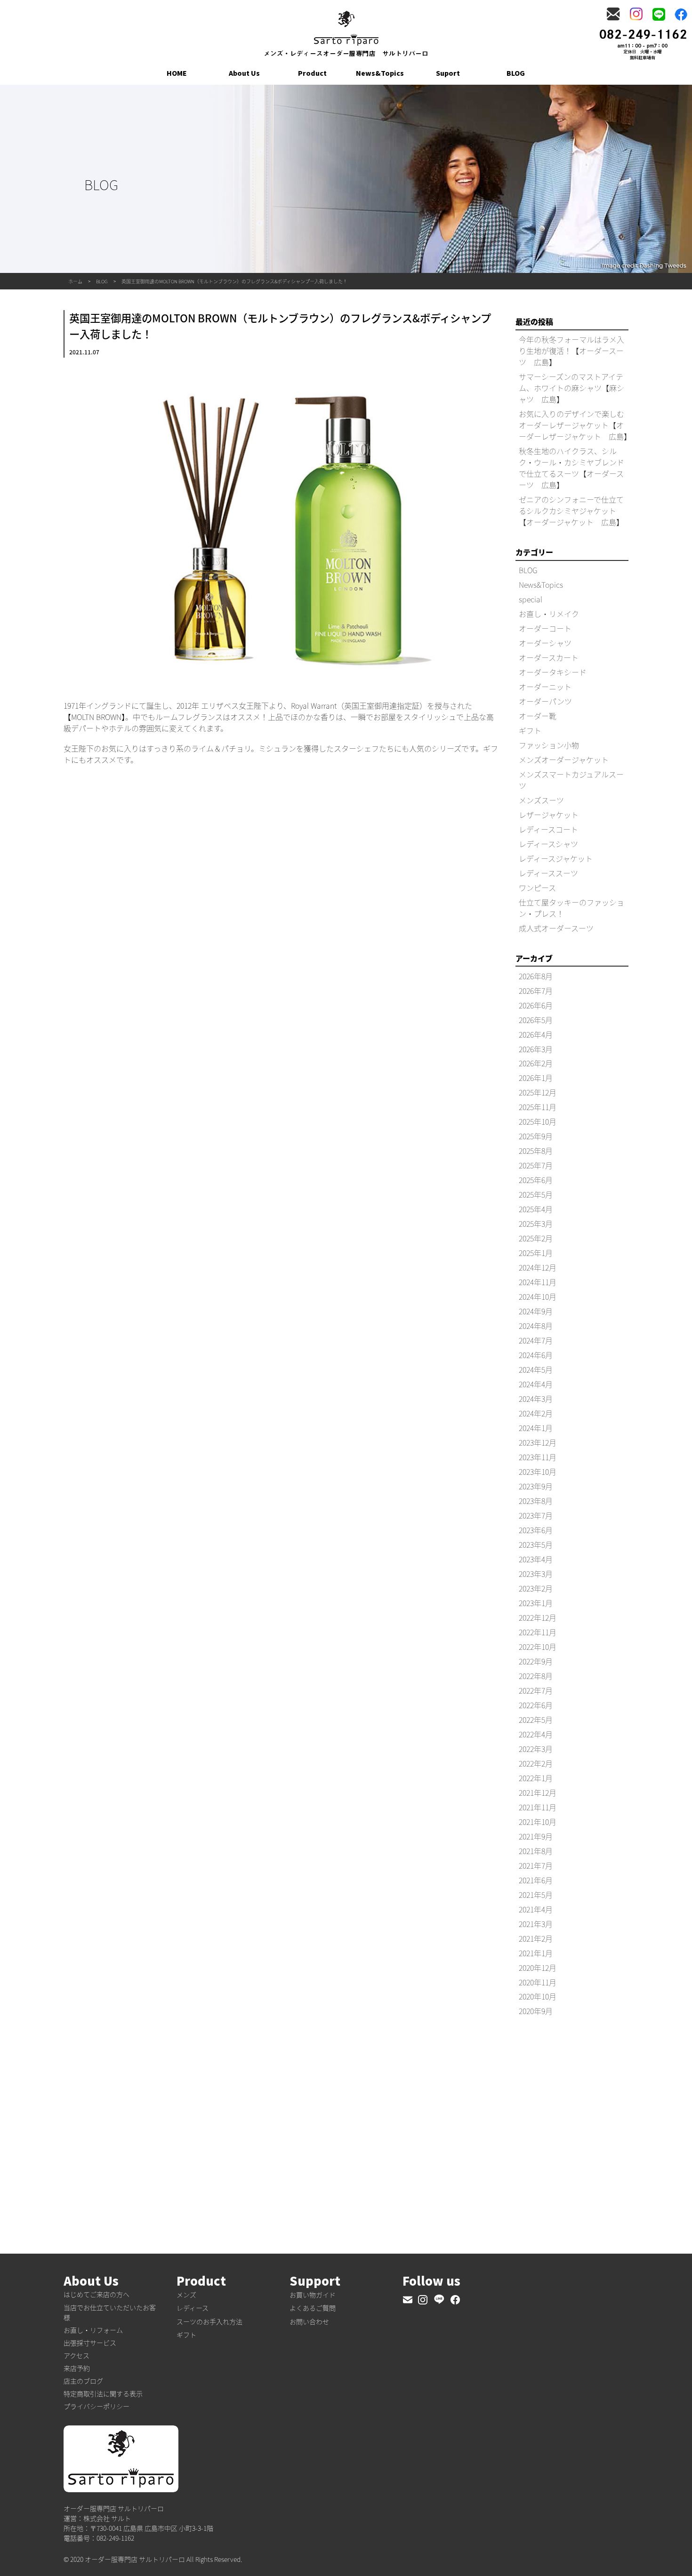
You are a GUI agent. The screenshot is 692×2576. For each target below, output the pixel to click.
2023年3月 (536, 1574)
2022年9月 (536, 1661)
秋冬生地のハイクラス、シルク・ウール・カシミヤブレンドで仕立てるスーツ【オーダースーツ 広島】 (571, 468)
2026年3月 (536, 1049)
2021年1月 (536, 1953)
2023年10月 (538, 1472)
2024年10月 (538, 1296)
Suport (448, 73)
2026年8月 (536, 976)
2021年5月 (536, 1895)
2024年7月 (536, 1340)
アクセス (76, 2355)
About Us (244, 73)
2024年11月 (538, 1282)
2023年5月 (536, 1544)
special (531, 599)
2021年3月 (536, 1924)
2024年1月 (536, 1428)
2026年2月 (536, 1063)
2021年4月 (536, 1909)
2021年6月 (536, 1880)
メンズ (186, 2295)
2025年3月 (536, 1224)
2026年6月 (536, 1005)
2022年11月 (538, 1632)
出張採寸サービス (90, 2343)
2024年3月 (536, 1399)
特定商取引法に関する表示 (103, 2393)
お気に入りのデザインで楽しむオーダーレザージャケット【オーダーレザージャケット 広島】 (575, 425)
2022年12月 (538, 1617)
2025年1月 (536, 1253)
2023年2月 (536, 1588)
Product (312, 73)
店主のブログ (83, 2381)
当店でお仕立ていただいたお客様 (110, 2312)
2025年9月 (536, 1136)
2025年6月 (536, 1180)
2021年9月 (536, 1836)
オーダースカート (549, 657)
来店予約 (77, 2368)
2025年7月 (536, 1165)
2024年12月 (538, 1267)
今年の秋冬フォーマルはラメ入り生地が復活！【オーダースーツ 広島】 (571, 351)
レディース (193, 2308)
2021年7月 (536, 1865)
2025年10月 (538, 1121)
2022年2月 (536, 1763)
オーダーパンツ (545, 701)
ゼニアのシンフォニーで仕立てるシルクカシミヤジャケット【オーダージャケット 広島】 (571, 511)
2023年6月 (536, 1530)
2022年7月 (536, 1690)
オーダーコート (545, 628)
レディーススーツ (548, 873)
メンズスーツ (541, 800)
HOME (177, 73)
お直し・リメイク (549, 614)
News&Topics (380, 73)
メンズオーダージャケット (564, 760)
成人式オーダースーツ (556, 928)
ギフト (530, 730)
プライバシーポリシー (97, 2406)
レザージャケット (549, 815)
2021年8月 (536, 1851)
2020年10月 (538, 1996)
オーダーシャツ (545, 643)
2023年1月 (536, 1603)
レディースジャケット (556, 858)
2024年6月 (536, 1355)
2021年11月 (538, 1807)
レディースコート (548, 829)
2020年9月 (536, 2011)
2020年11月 (538, 1982)
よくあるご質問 (313, 2308)
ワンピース (537, 888)
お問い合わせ (309, 2321)
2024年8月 (536, 1326)
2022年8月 (536, 1676)
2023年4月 (536, 1559)
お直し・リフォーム (93, 2330)
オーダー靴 (538, 716)
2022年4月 (536, 1734)
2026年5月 (536, 1020)
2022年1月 (536, 1778)
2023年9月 (536, 1486)
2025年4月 (536, 1209)
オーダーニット (545, 687)
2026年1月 (536, 1078)
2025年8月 (536, 1151)
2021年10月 (538, 1822)
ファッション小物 (549, 745)
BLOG (516, 73)
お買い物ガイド (313, 2295)
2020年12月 (538, 1968)
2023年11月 (538, 1457)
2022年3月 (536, 1749)
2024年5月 (536, 1369)
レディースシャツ (548, 844)
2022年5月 (536, 1720)
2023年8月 (536, 1501)
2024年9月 (536, 1311)
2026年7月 (536, 991)
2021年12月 (538, 1792)
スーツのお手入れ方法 (209, 2321)
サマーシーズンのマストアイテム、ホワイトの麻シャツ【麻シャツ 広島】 (571, 388)
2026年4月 (536, 1034)
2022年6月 (536, 1705)
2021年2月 (536, 1938)
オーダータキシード (553, 672)
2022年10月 (538, 1647)
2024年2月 (536, 1413)
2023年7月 (536, 1515)
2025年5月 (536, 1194)
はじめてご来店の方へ (97, 2294)
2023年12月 (538, 1442)
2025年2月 (536, 1238)
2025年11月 (538, 1107)
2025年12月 (538, 1092)
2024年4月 (536, 1384)
